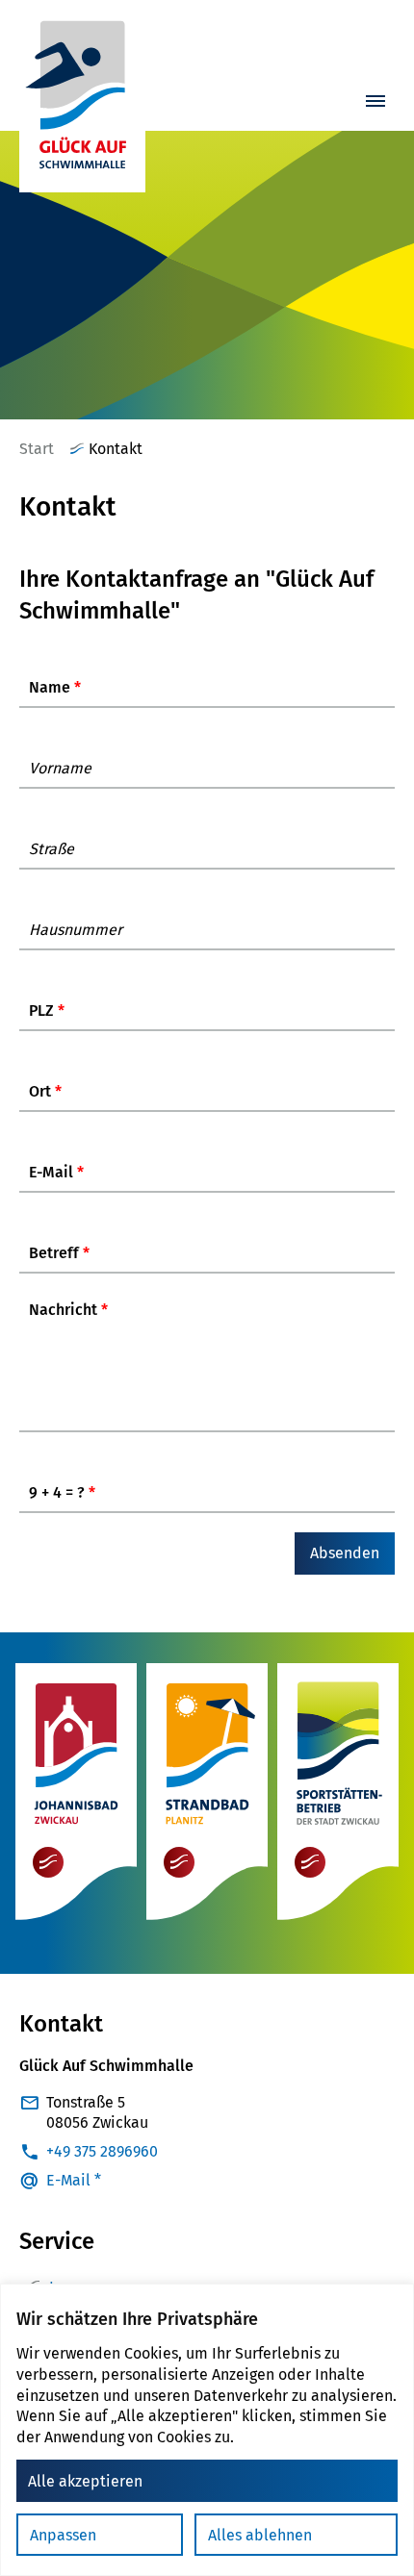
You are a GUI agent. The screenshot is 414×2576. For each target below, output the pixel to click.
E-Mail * (74, 2180)
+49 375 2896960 (102, 2151)
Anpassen (63, 2535)
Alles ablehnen (260, 2535)
